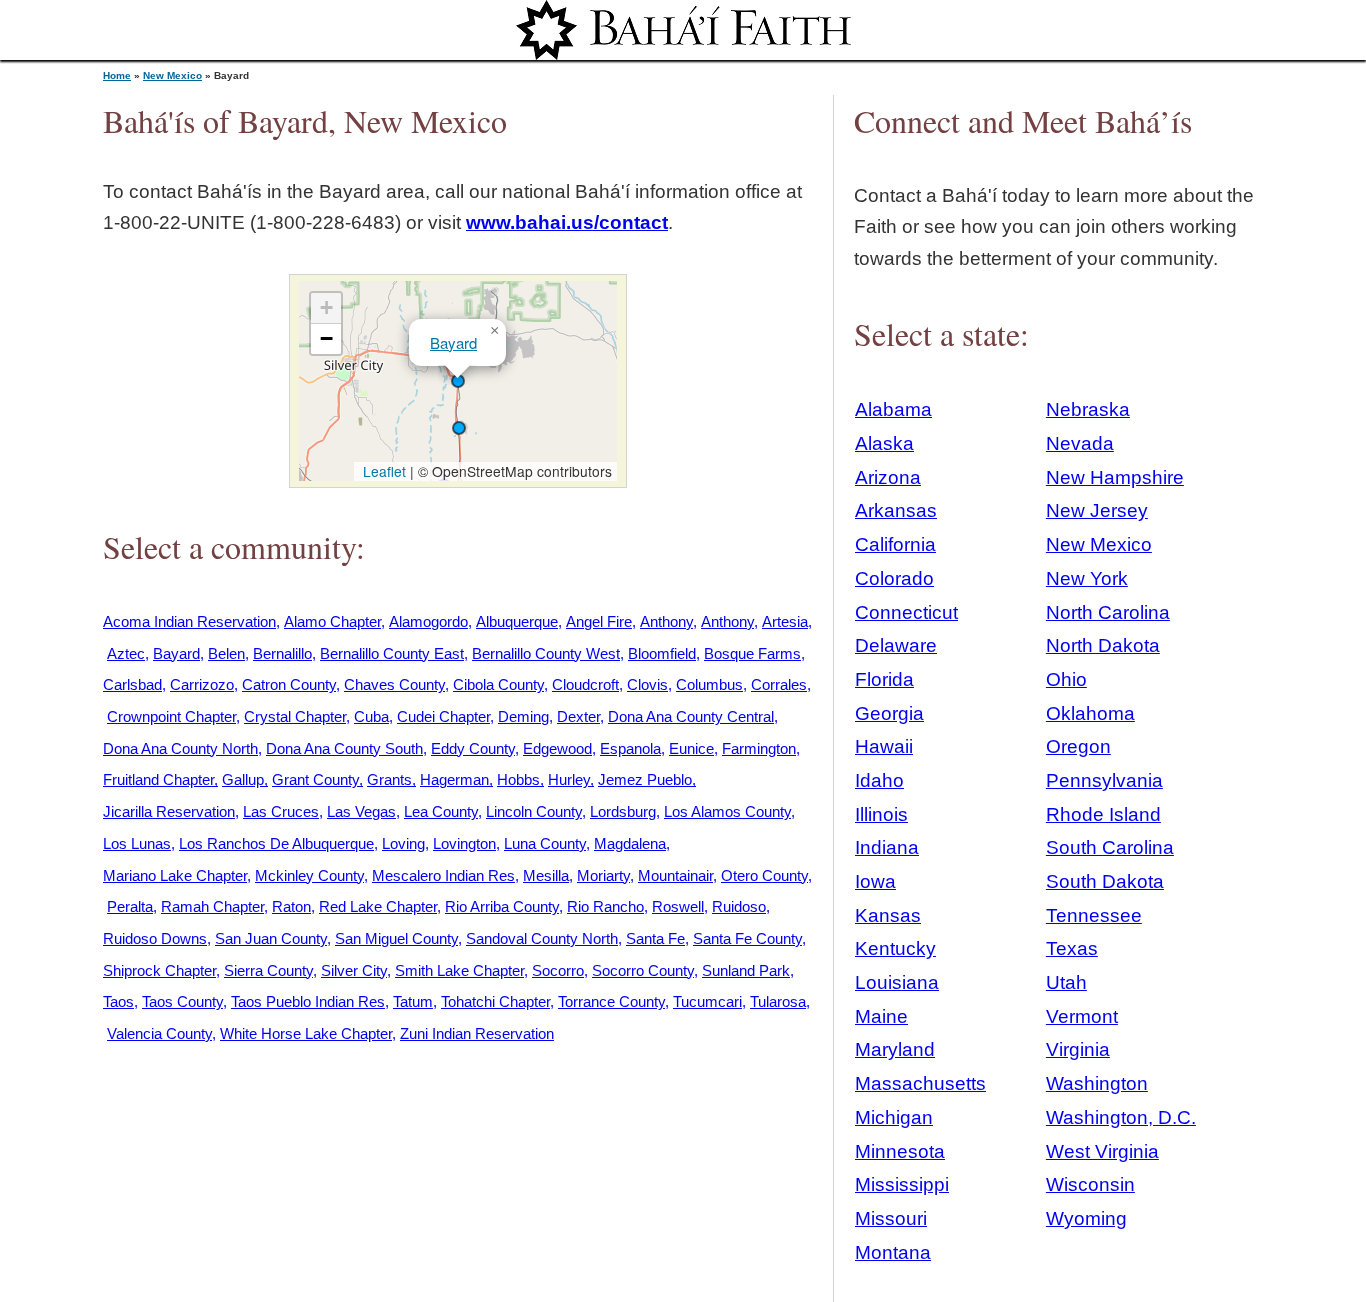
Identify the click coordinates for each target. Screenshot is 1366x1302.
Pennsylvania (1104, 780)
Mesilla (546, 875)
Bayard (453, 342)
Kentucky (895, 948)
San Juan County (271, 938)
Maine (881, 1016)
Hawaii (884, 746)
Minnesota (900, 1151)
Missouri (891, 1218)
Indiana (887, 847)
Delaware (896, 645)
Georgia (889, 713)
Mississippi (902, 1184)
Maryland (895, 1049)
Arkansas (896, 510)
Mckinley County (309, 875)
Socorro (558, 970)
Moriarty (603, 875)
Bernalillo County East (392, 653)
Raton (291, 906)
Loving (403, 843)
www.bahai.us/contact (567, 222)
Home (117, 75)
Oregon (1078, 746)
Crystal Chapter (295, 716)
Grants (389, 779)
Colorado (894, 578)
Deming (523, 716)
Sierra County (268, 970)
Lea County (441, 811)
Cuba (371, 716)
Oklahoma (1090, 713)
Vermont (1082, 1016)
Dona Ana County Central (691, 716)
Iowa (875, 881)
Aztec (126, 653)
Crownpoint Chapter (171, 716)
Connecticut (906, 612)
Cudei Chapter (443, 716)
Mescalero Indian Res (443, 875)
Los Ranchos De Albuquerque (276, 843)
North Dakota (1103, 645)
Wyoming (1086, 1218)
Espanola (630, 748)
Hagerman (454, 779)
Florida (884, 679)
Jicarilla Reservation (169, 811)
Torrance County (611, 1001)
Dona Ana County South (344, 748)
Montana (893, 1252)
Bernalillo (282, 653)
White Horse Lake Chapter (306, 1033)
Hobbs (518, 779)
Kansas (888, 915)
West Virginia (1102, 1151)
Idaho (879, 780)
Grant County (315, 779)
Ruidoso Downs (155, 938)
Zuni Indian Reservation (477, 1033)
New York (1087, 578)
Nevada (1080, 443)
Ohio (1066, 679)
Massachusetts (920, 1083)
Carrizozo (202, 684)
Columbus (709, 684)
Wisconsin (1090, 1184)
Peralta (130, 906)
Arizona (888, 477)
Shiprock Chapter (159, 970)
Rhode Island (1103, 814)
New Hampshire (1115, 477)
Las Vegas (361, 811)
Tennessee (1094, 915)
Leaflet (382, 471)
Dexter (578, 716)
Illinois (881, 814)
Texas (1072, 948)
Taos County (182, 1001)
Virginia (1078, 1049)
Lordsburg (623, 811)
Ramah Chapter (212, 906)
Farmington (759, 748)
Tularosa (778, 1001)
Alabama (893, 409)
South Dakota (1105, 881)
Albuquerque (517, 621)
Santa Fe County (747, 938)
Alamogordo (428, 621)
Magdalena (630, 843)
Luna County (545, 843)
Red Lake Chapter (378, 906)
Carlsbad (132, 684)
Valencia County (159, 1033)
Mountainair (675, 875)
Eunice (691, 748)
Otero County (764, 875)
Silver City (354, 970)
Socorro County (643, 970)
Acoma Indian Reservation (189, 621)
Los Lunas (137, 843)
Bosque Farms (752, 653)
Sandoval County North (542, 938)
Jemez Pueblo (645, 779)
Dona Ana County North (180, 748)
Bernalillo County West (546, 653)
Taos (118, 1001)
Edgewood (557, 748)
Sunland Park (746, 970)
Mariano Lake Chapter (175, 875)
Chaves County (394, 684)
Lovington (464, 843)
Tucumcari (707, 1001)
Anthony (666, 621)
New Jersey (1097, 510)
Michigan (894, 1117)
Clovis (647, 684)
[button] (458, 381)
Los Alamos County (727, 811)
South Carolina (1110, 847)
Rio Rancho (605, 906)
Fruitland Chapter (158, 779)
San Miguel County (396, 938)
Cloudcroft (585, 684)
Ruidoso (739, 906)
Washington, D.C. (1121, 1117)
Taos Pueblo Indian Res (308, 1001)
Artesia (785, 621)
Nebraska (1088, 409)
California (895, 544)
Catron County (289, 684)
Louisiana (897, 982)
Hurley (569, 779)
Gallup (243, 779)
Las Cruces (281, 811)
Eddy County (473, 748)
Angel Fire (599, 621)
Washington (1097, 1083)
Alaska (884, 443)
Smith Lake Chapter (459, 970)
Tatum (413, 1001)
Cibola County (498, 684)
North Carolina (1108, 612)
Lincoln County (534, 811)
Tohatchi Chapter (495, 1001)
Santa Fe (655, 938)
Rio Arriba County (502, 906)
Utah (1066, 982)
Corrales (779, 684)
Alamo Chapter (332, 621)
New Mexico (172, 75)
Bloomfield (662, 653)
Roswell (678, 906)
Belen (226, 653)
